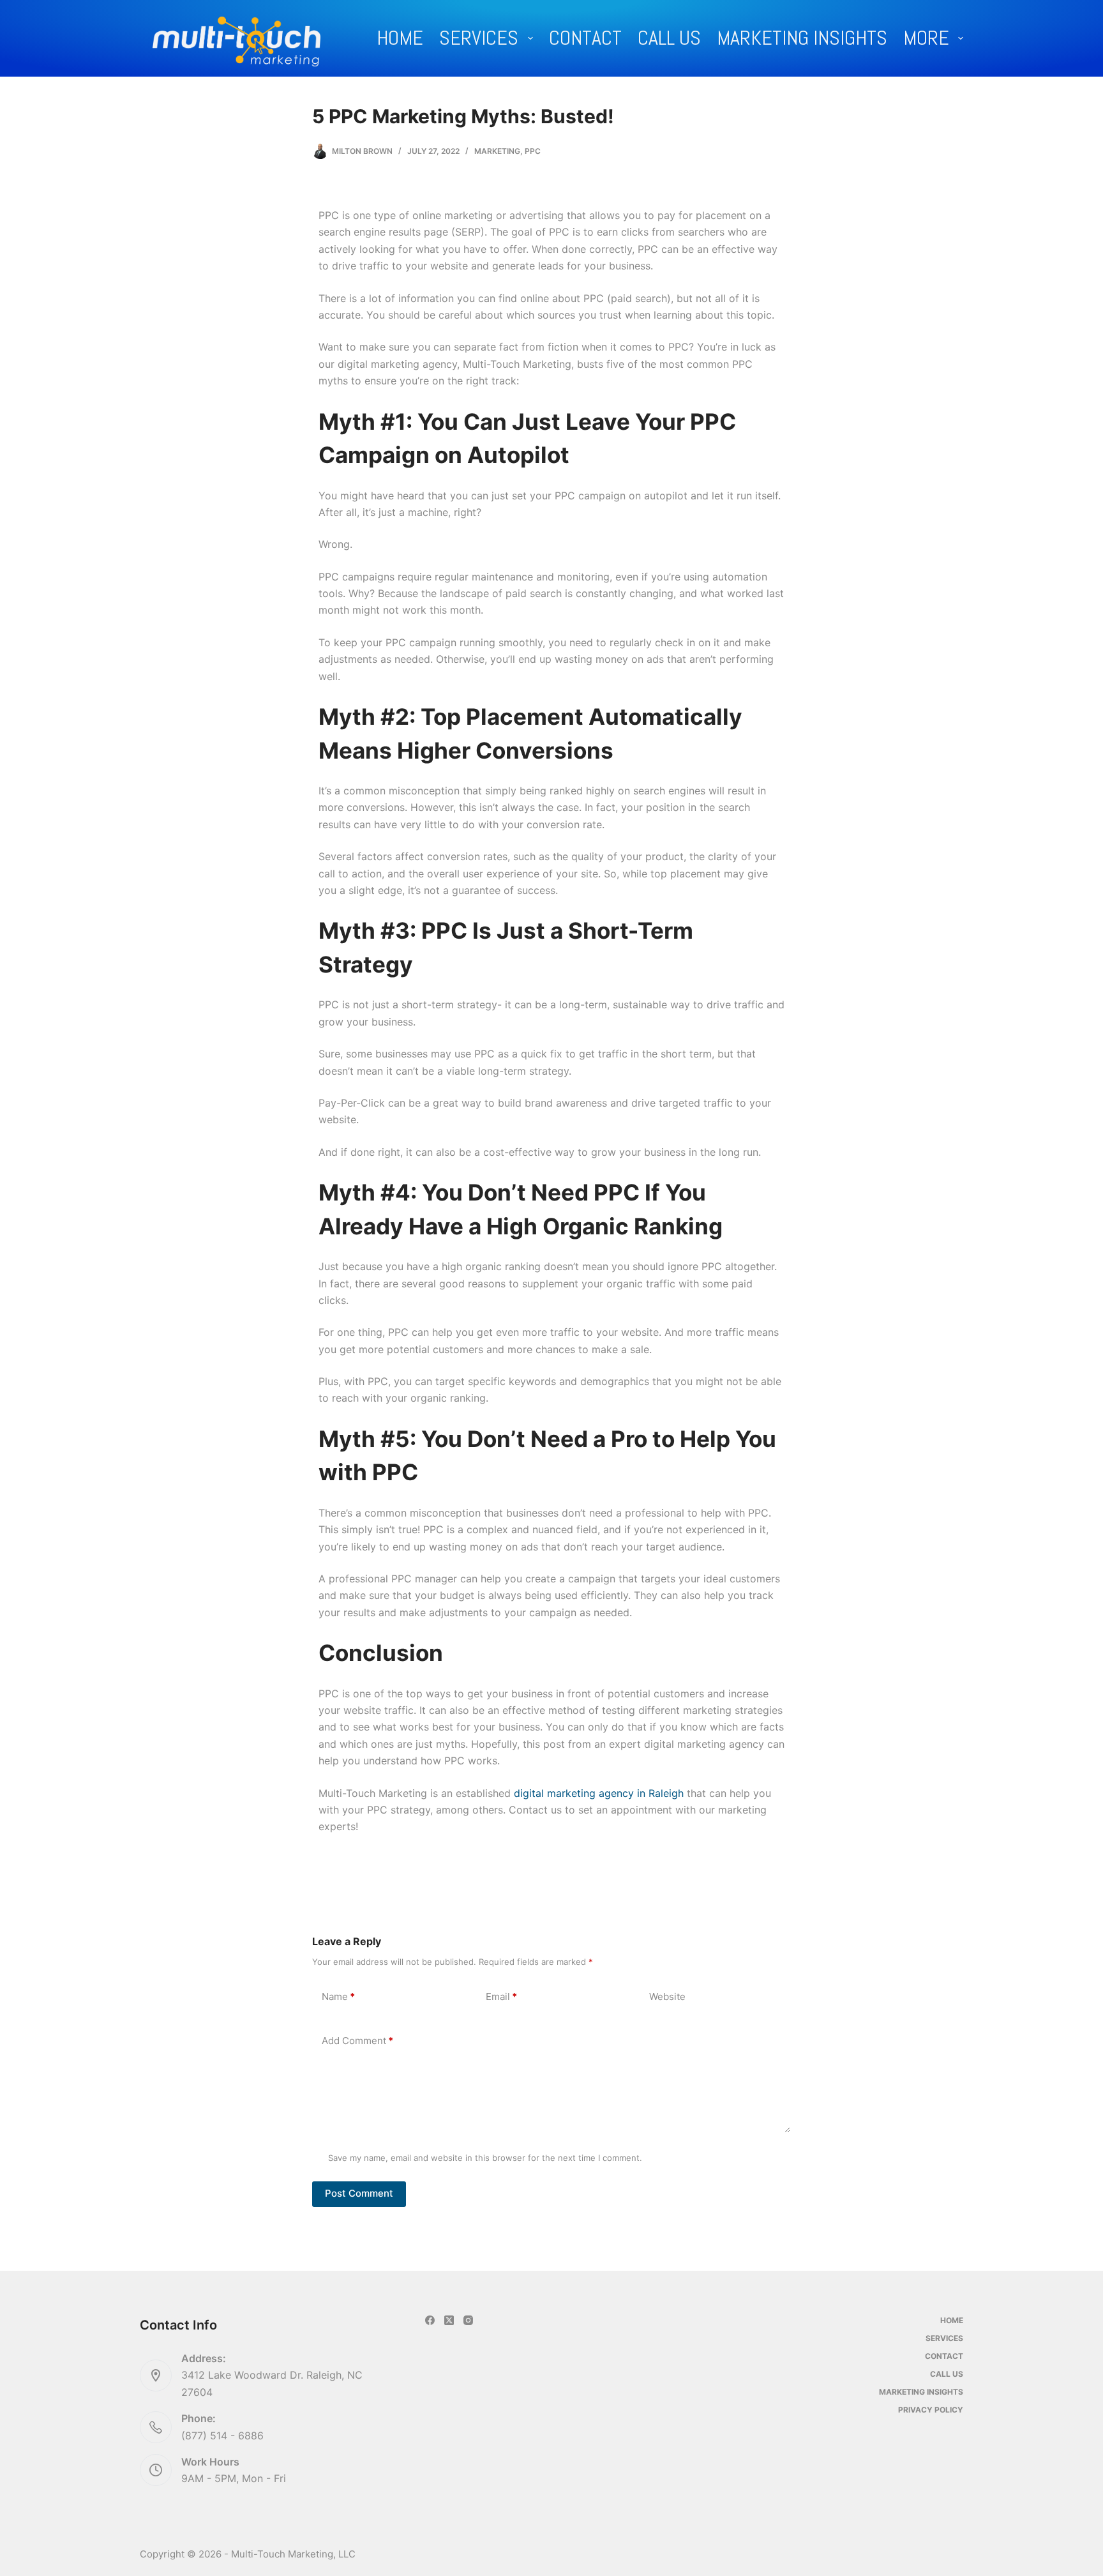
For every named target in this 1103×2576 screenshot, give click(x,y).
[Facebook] (430, 2320)
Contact (585, 38)
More (926, 38)
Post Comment (359, 2193)
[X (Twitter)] (449, 2320)
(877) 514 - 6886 (222, 2435)
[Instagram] (468, 2320)
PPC (533, 151)
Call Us (669, 38)
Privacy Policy (931, 2410)
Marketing (497, 151)
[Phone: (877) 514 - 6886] (156, 2427)
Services (479, 38)
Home (400, 38)
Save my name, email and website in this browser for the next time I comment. (485, 2158)
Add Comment (357, 2041)
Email (501, 1996)
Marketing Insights (802, 38)
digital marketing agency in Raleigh (599, 1793)
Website (667, 1996)
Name (338, 1996)
